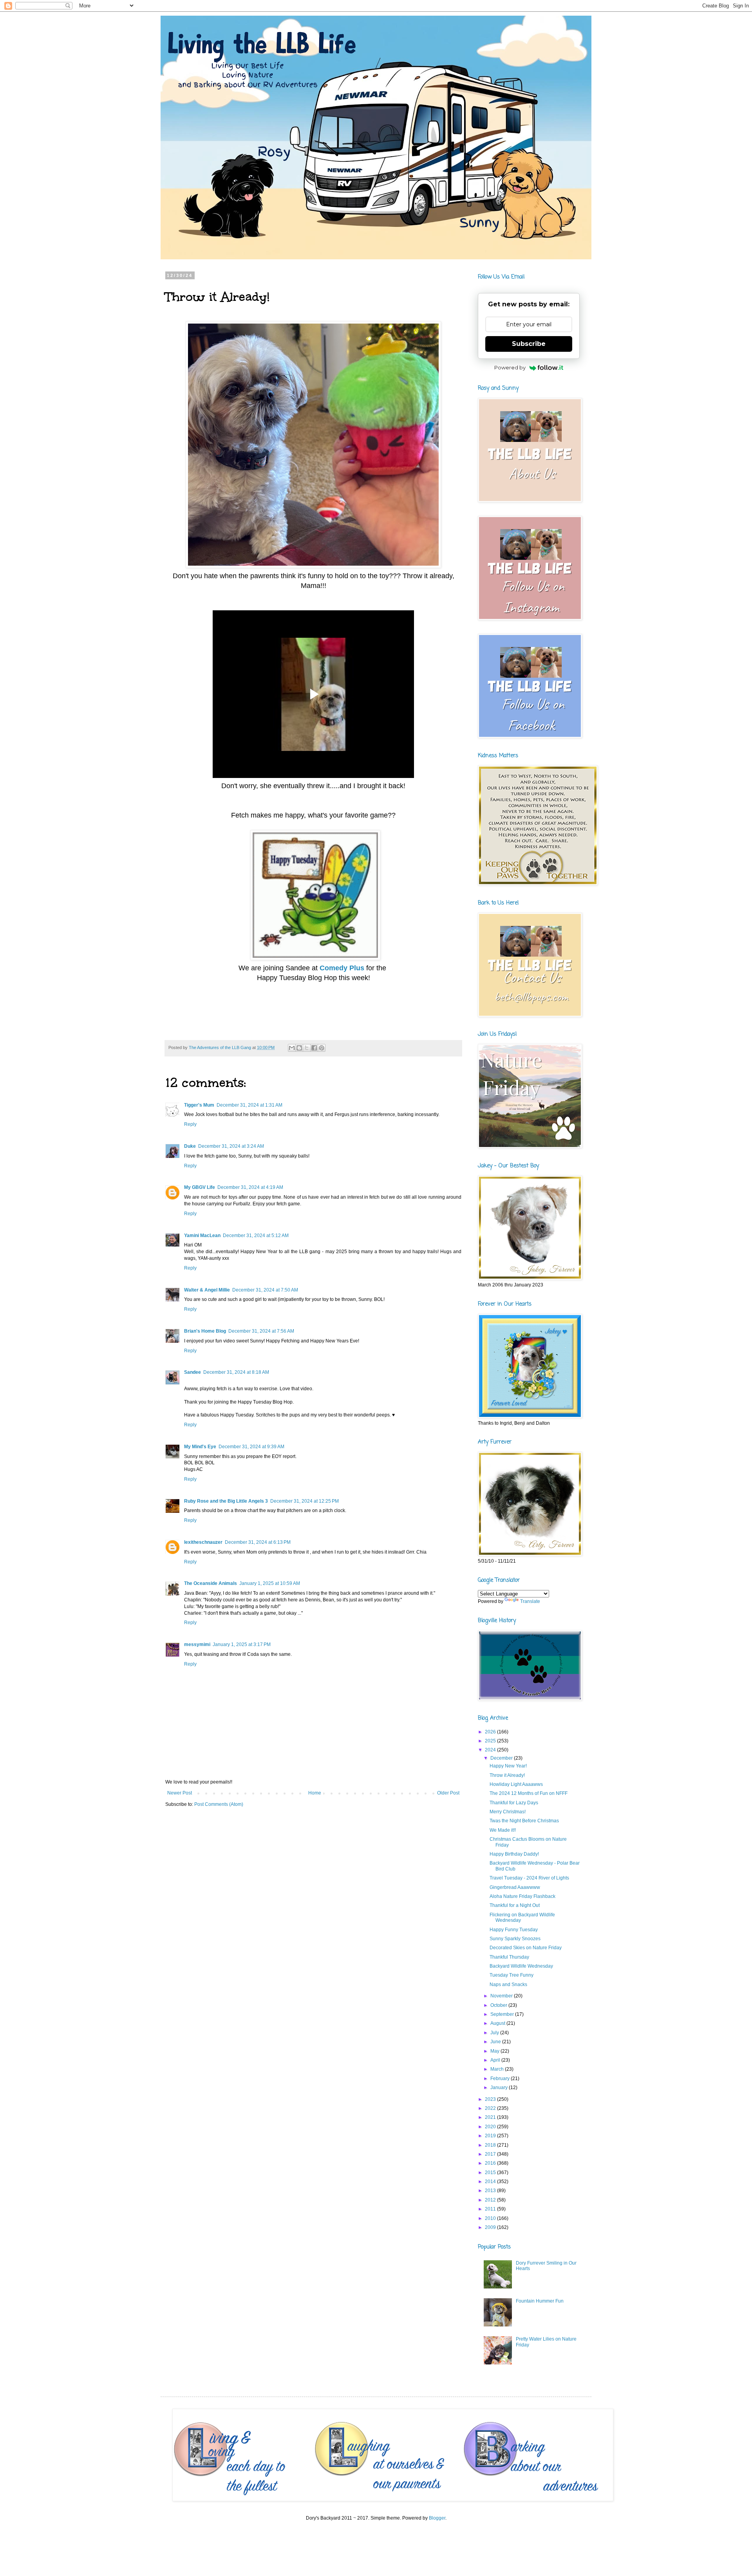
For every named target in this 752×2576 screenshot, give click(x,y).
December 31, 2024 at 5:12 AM (256, 1236)
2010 (491, 2218)
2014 (491, 2182)
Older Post (448, 1793)
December (502, 1758)
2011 (491, 2209)
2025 (491, 1741)
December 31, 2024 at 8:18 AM (236, 1372)
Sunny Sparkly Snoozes (515, 1939)
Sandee (193, 1372)
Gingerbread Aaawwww (515, 1887)
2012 (491, 2200)
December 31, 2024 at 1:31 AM (249, 1105)
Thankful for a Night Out (515, 1905)
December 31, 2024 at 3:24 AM (231, 1146)
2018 (491, 2145)
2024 (491, 1750)
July (495, 2033)
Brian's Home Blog (205, 1331)
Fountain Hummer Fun (540, 2301)
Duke (190, 1146)
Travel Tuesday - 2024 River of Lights (529, 1878)
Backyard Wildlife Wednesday (521, 1966)
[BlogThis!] (299, 1048)
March (498, 2069)
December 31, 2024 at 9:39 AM (251, 1447)
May (495, 2051)
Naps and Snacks (508, 1984)
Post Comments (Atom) (219, 1804)
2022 (491, 2108)
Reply (190, 1124)
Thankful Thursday (509, 1957)
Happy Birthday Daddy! (514, 1854)
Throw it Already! (507, 1775)
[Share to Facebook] (314, 1048)
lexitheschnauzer (203, 1542)
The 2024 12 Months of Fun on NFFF (529, 1793)
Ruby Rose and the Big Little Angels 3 (226, 1501)
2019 (491, 2136)
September (503, 2014)
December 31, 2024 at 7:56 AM (261, 1331)
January (500, 2088)
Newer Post (180, 1793)
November (502, 1996)
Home (315, 1793)
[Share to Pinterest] (322, 1048)
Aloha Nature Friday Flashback (522, 1896)
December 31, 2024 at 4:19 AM (250, 1187)
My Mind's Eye (200, 1447)
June (496, 2042)
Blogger (437, 2518)
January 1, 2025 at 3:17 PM (242, 1644)
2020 (491, 2127)
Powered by (510, 367)
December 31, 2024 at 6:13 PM (258, 1542)
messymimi (197, 1644)
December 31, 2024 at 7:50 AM (265, 1290)
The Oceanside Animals (211, 1583)
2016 (491, 2163)
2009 (491, 2227)
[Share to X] (307, 1048)
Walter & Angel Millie (207, 1290)
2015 (491, 2173)
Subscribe (529, 344)
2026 (491, 1732)
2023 (491, 2099)
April (496, 2060)
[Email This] (292, 1048)
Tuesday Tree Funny (512, 1975)
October (499, 2005)
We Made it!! (503, 1830)
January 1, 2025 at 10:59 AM (270, 1583)
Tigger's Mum (199, 1105)
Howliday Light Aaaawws (516, 1784)
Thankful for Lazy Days (514, 1803)
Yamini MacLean (202, 1236)
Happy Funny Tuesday (514, 1930)
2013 (491, 2191)
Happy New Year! (508, 1766)
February (501, 2079)
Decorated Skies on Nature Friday (526, 1948)
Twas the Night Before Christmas (524, 1821)
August (498, 2023)
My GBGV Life (200, 1187)
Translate (530, 1601)
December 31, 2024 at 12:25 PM (305, 1501)
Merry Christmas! (508, 1812)
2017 (491, 2154)
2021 (491, 2117)
